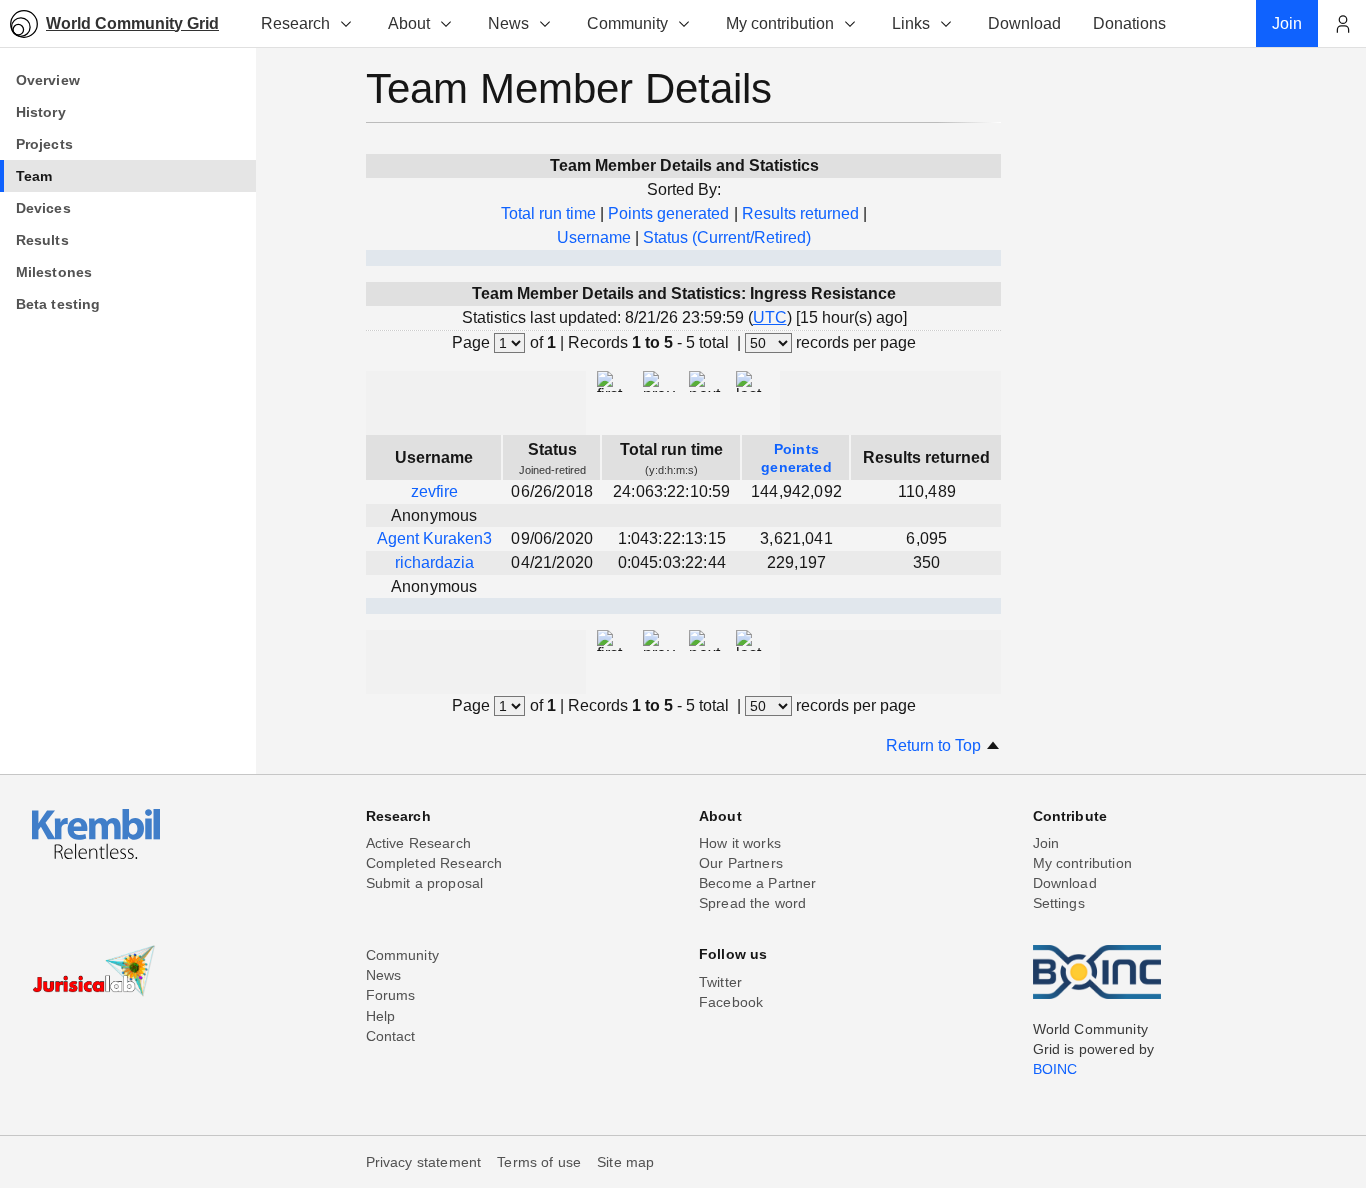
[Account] (1342, 24)
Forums (391, 995)
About (409, 23)
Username (594, 237)
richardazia (434, 562)
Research (295, 23)
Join (1046, 843)
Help (381, 1016)
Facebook (731, 1002)
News (508, 23)
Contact (391, 1036)
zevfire (434, 491)
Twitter (720, 982)
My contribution (780, 23)
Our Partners (741, 863)
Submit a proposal (425, 883)
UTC (770, 317)
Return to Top (935, 745)
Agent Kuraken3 (434, 538)
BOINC (1055, 1069)
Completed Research (434, 863)
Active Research (418, 843)
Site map (625, 1162)
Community (627, 23)
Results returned (800, 213)
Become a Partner (758, 883)
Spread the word (752, 903)
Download (1065, 883)
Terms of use (539, 1162)
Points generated (668, 213)
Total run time (548, 213)
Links (911, 23)
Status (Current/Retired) (727, 237)
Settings (1059, 903)
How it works (740, 843)
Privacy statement (424, 1162)
